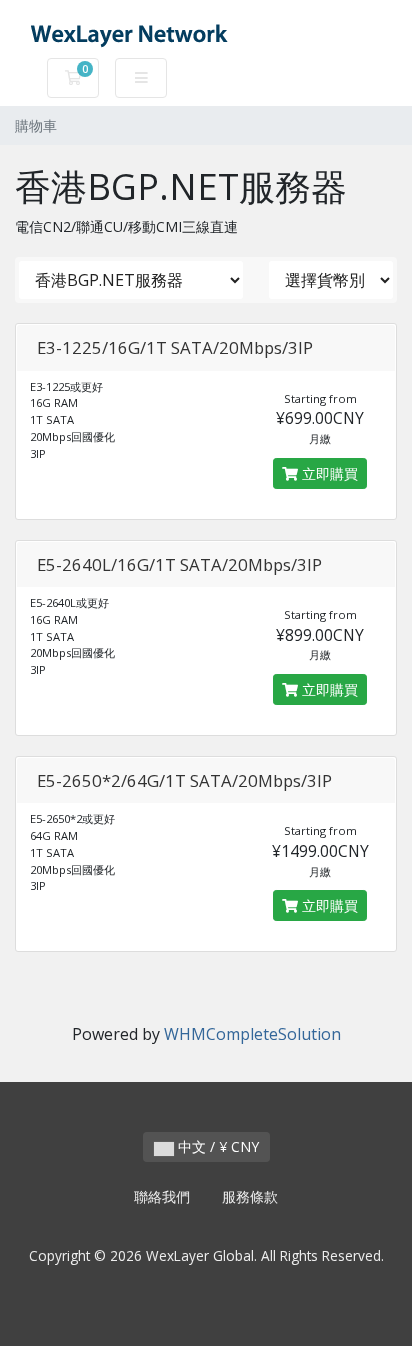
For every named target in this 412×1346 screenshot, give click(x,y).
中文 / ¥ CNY (216, 1146)
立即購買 (328, 473)
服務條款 (250, 1196)
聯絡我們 (162, 1196)
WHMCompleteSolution (252, 1034)
